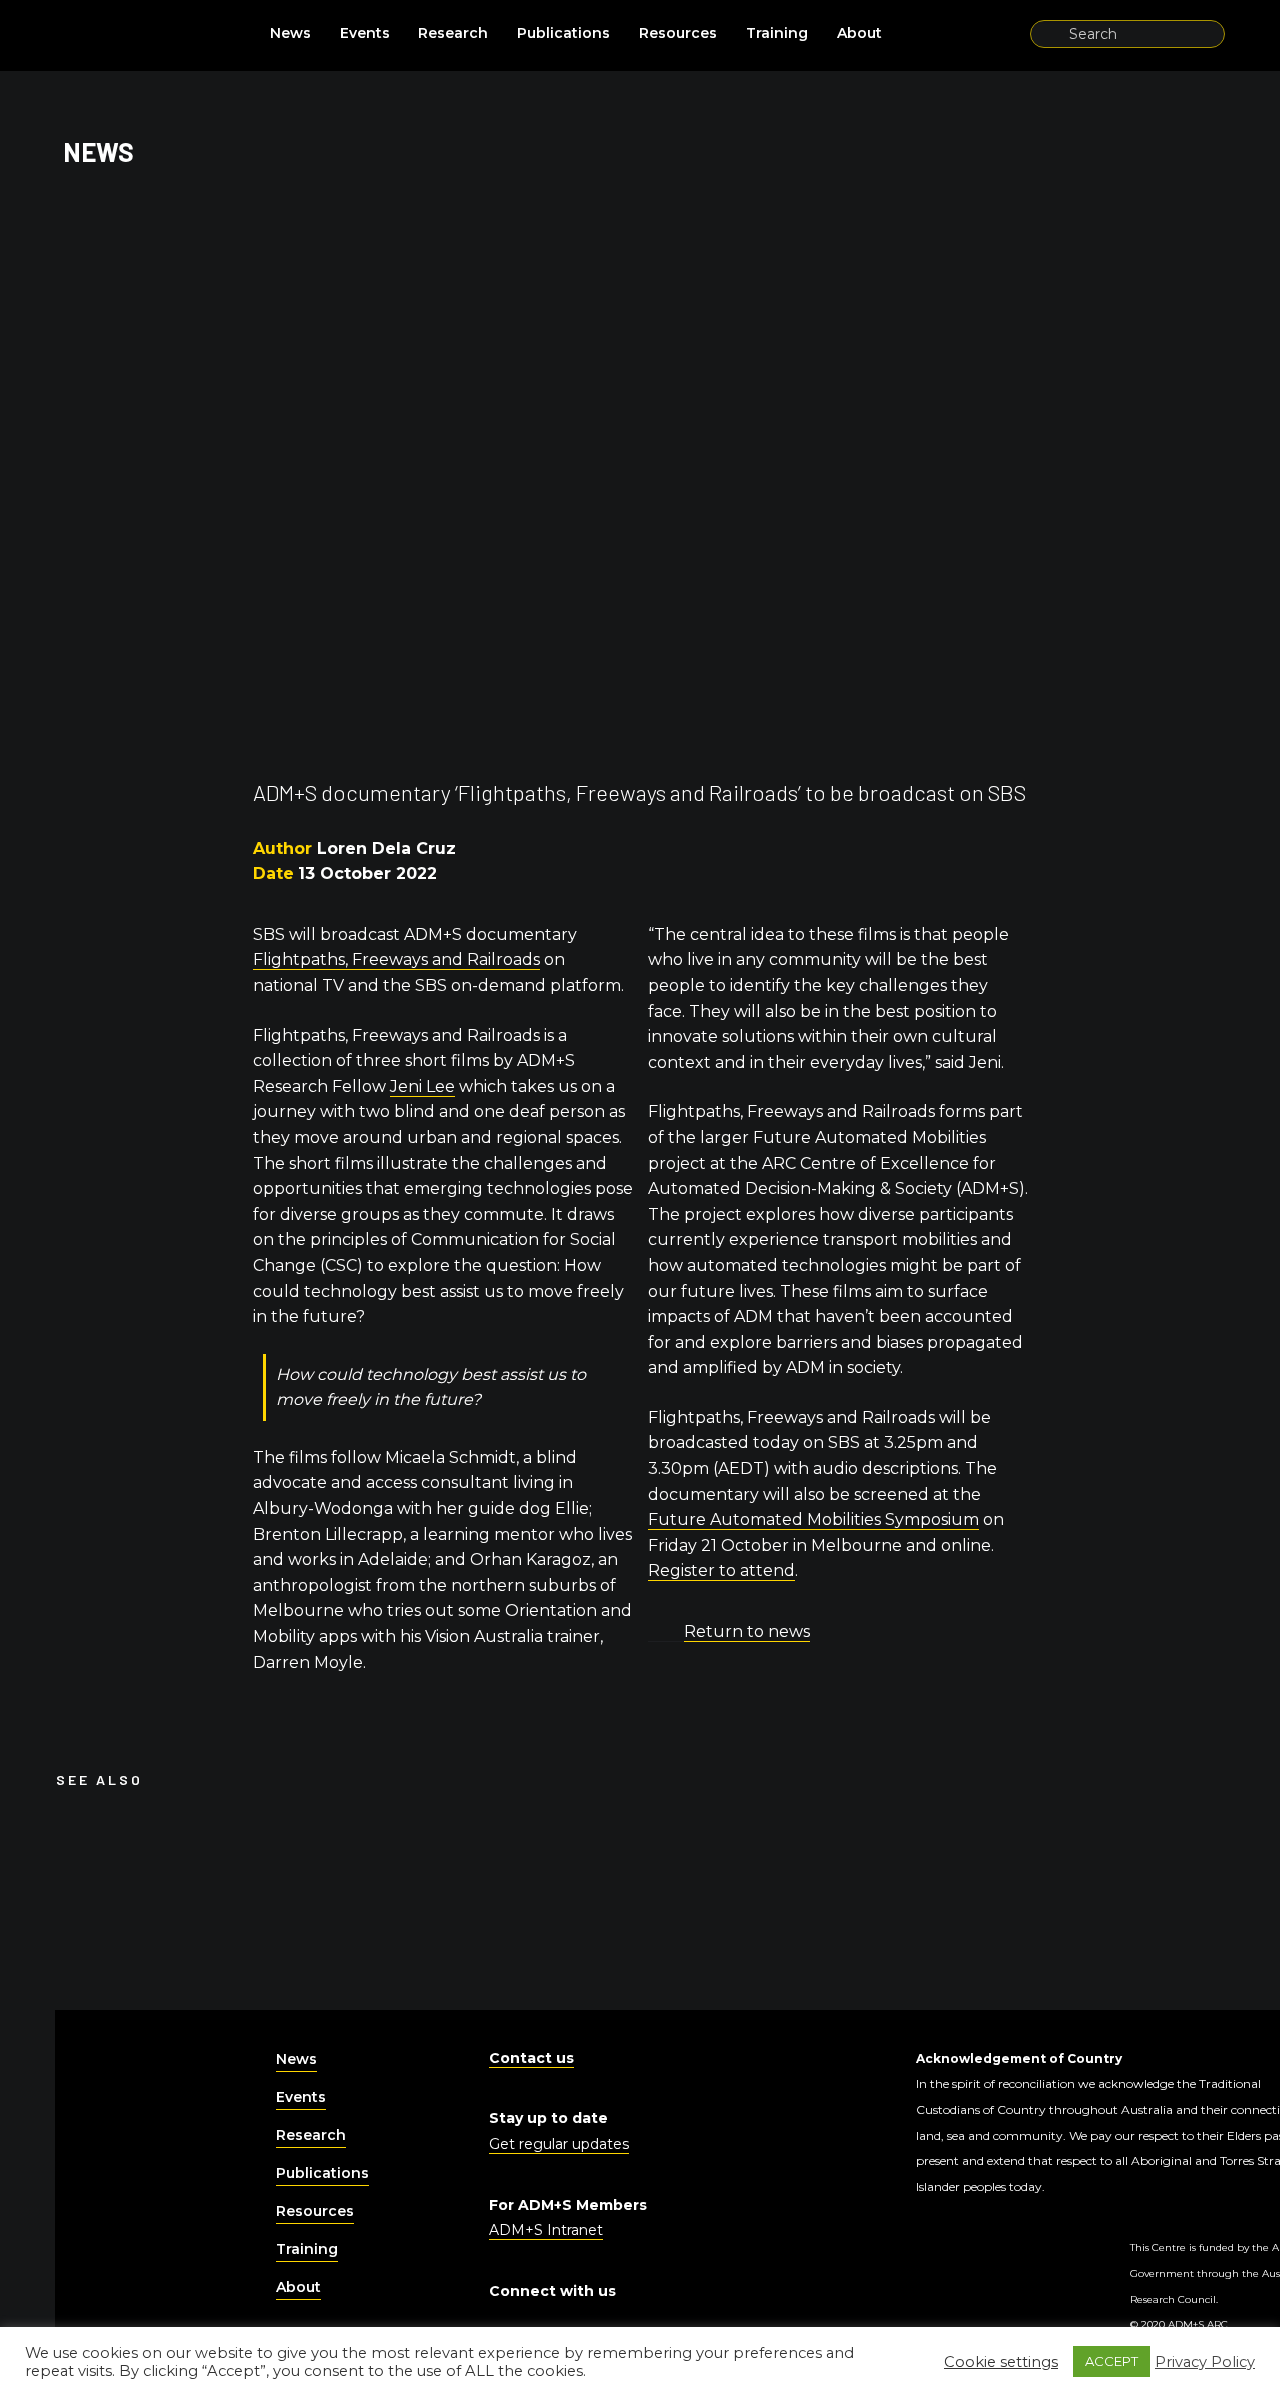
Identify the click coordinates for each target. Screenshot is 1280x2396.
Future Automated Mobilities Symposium (813, 1519)
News (290, 33)
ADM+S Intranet (546, 2230)
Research (453, 33)
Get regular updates (559, 2144)
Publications (563, 33)
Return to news (747, 1631)
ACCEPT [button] (1111, 2361)
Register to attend (721, 1570)
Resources (678, 33)
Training (777, 33)
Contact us (531, 2058)
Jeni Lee (422, 1086)
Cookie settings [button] (1001, 2362)
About (859, 33)
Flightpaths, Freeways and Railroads (396, 959)
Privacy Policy (1205, 2362)
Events (365, 33)
